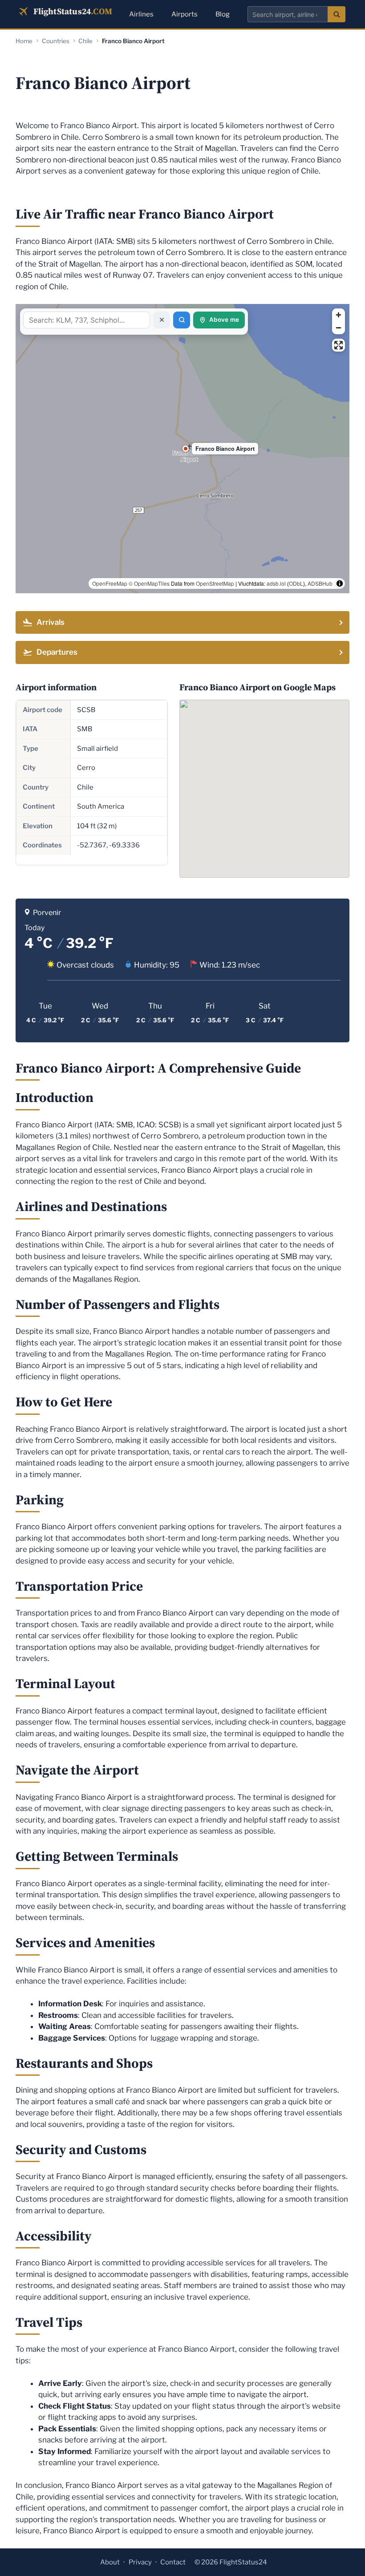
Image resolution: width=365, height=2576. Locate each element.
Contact (173, 2562)
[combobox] (288, 14)
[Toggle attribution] (340, 583)
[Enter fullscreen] (339, 345)
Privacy (140, 2562)
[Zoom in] (339, 315)
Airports (185, 14)
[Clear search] (162, 320)
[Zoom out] (339, 328)
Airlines (141, 14)
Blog (223, 14)
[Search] (337, 14)
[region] (182, 449)
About (110, 2562)
